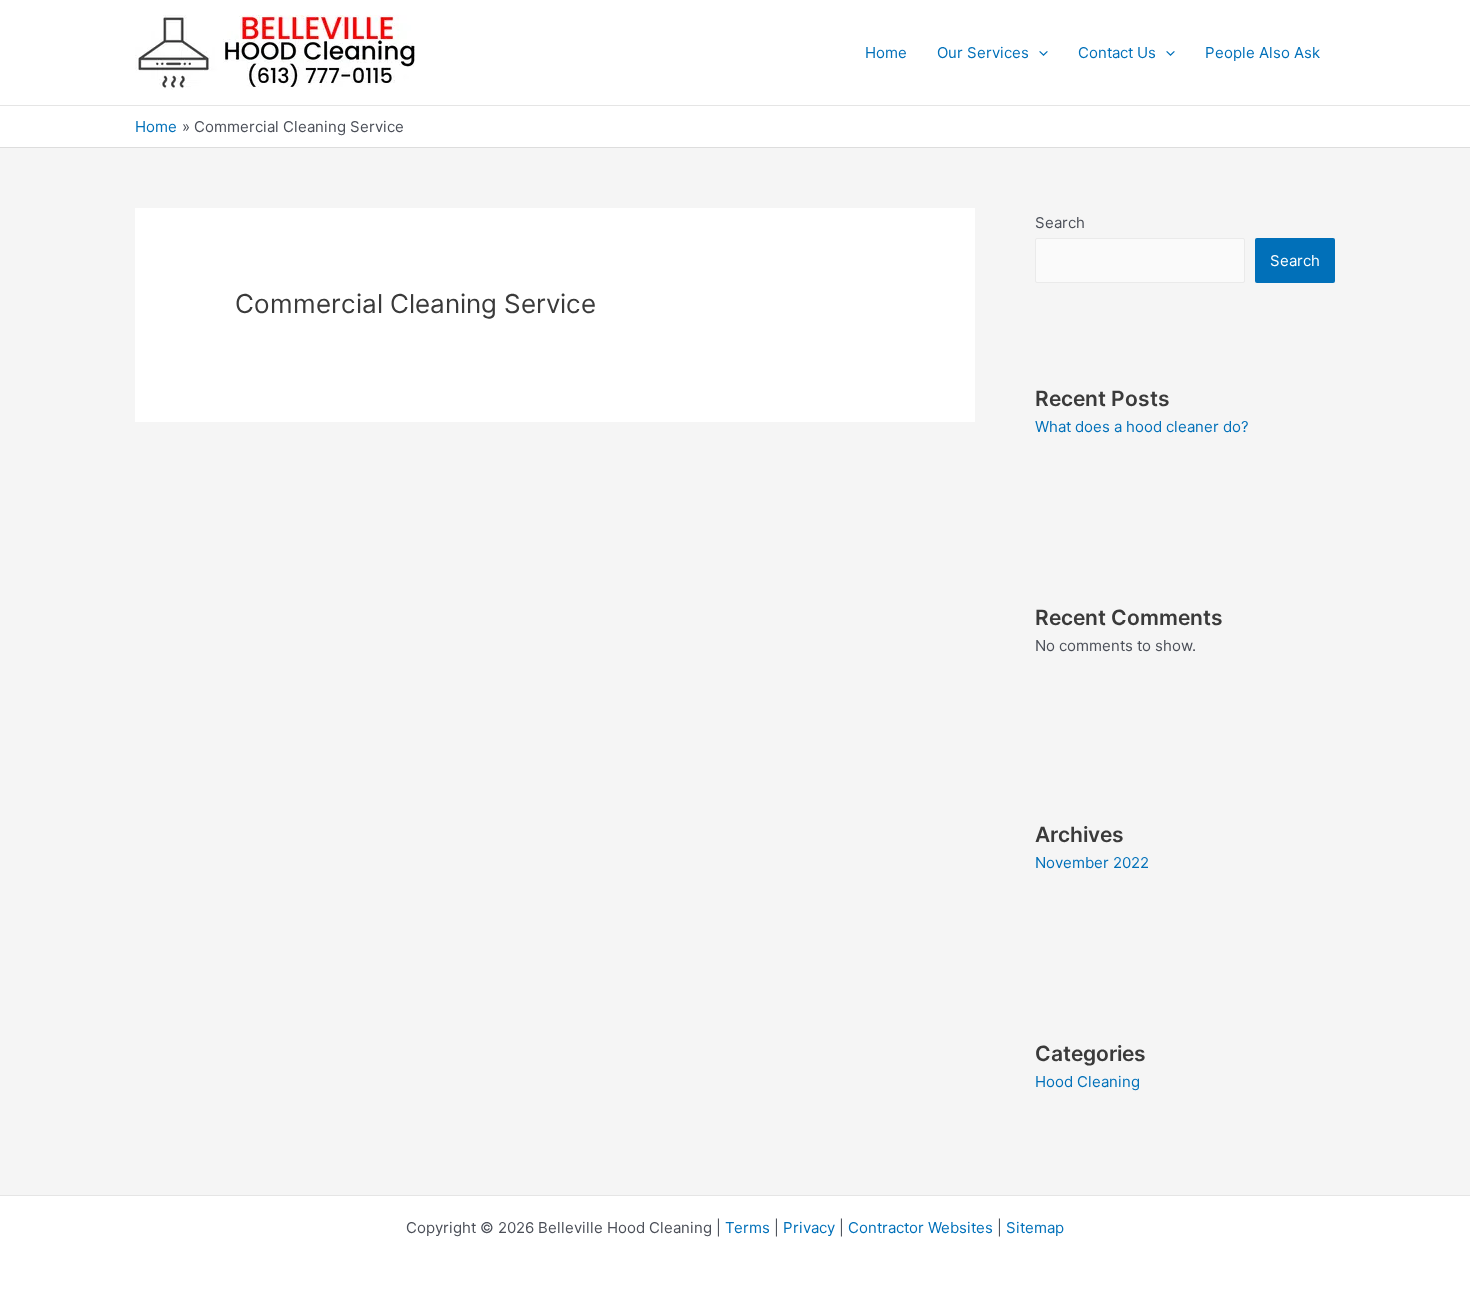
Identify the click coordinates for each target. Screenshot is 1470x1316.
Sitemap (1035, 1227)
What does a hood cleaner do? (1142, 426)
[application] (1038, 53)
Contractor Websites (920, 1227)
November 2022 (1092, 862)
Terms (747, 1227)
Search (1060, 222)
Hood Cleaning (1087, 1081)
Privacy (809, 1227)
